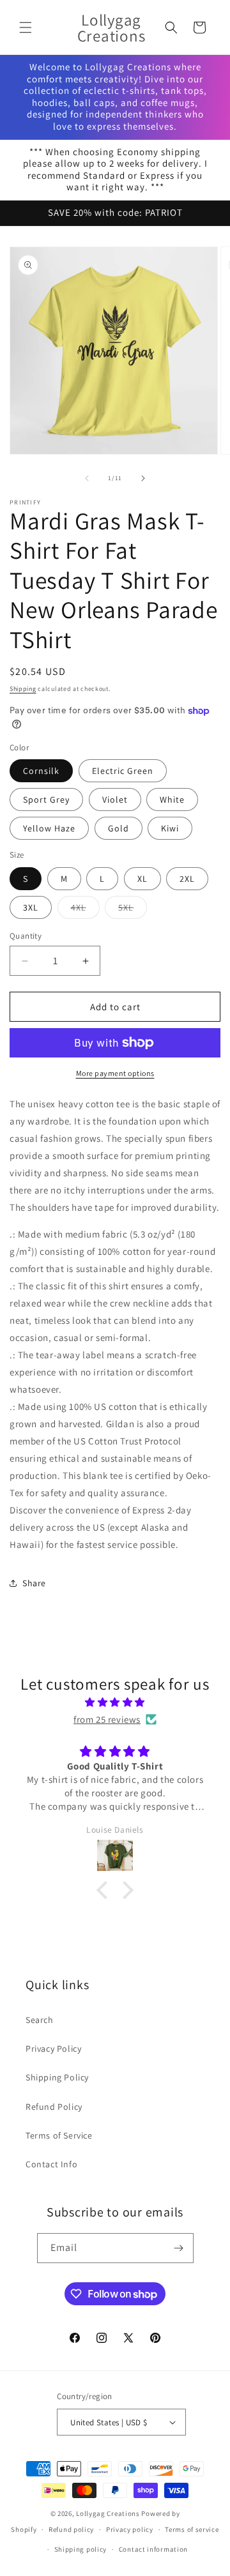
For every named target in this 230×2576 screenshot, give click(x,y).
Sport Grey (46, 799)
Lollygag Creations (108, 2513)
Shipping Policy (57, 2077)
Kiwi (170, 828)
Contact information (153, 2549)
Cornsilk (41, 771)
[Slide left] (87, 478)
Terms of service (192, 2529)
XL (142, 879)
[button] (26, 27)
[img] (115, 1702)
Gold (119, 828)
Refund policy (71, 2529)
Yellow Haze (49, 828)
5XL (133, 910)
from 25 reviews (107, 1719)
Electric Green (123, 771)
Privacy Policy (53, 2049)
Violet (115, 799)
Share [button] (34, 1583)
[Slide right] (143, 478)
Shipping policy (81, 2549)
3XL (31, 907)
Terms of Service (59, 2135)
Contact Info (51, 2164)
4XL (85, 910)
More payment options (115, 1073)
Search (40, 2020)
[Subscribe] (179, 2248)
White (172, 799)
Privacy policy (130, 2529)
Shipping (23, 689)
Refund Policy (54, 2107)
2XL (187, 879)
